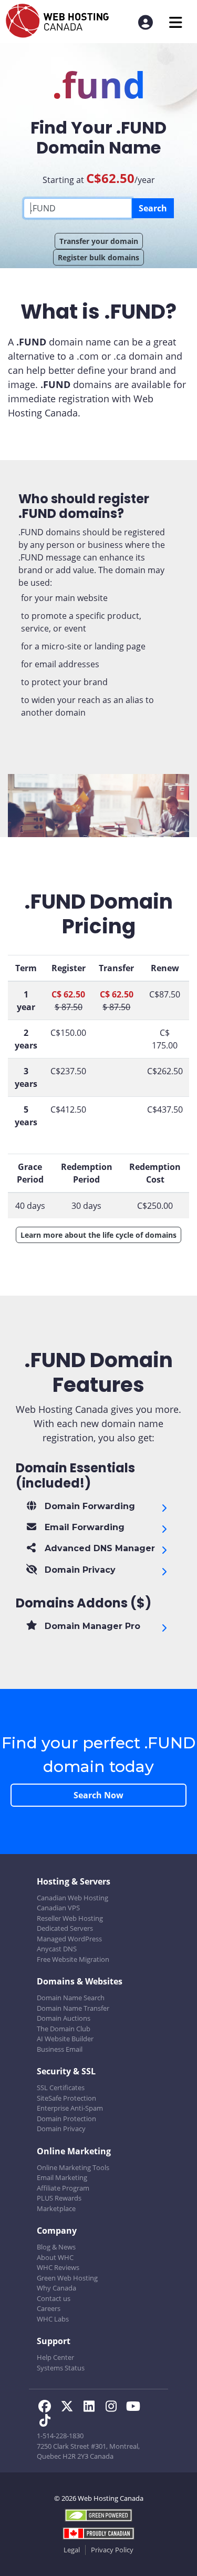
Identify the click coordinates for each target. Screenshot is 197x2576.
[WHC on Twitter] (70, 2408)
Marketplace (56, 2208)
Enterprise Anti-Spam (70, 2108)
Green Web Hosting (67, 2278)
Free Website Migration (73, 1959)
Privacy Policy (112, 2550)
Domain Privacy (61, 2129)
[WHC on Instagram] (114, 2408)
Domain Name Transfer (73, 2008)
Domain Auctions (64, 2018)
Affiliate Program (63, 2188)
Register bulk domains (98, 257)
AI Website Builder (65, 2039)
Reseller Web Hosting (70, 1918)
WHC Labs (53, 2319)
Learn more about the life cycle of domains (98, 1235)
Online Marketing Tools (73, 2167)
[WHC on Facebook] (48, 2408)
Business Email (60, 2049)
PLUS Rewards (59, 2198)
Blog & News (56, 2247)
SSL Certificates (61, 2088)
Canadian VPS (58, 1908)
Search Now (98, 1795)
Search (153, 208)
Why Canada (56, 2288)
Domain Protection (66, 2119)
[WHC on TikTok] (47, 2422)
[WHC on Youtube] (135, 2408)
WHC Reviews (58, 2267)
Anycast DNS (57, 1949)
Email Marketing (62, 2177)
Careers (49, 2308)
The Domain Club (64, 2029)
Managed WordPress (69, 1939)
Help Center (55, 2357)
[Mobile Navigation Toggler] (176, 22)
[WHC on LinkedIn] (92, 2408)
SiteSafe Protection (66, 2098)
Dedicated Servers (65, 1928)
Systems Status (61, 2368)
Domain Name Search (71, 1998)
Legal (72, 2550)
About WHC (55, 2257)
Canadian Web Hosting (72, 1898)
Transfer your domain (99, 241)
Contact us (54, 2298)
